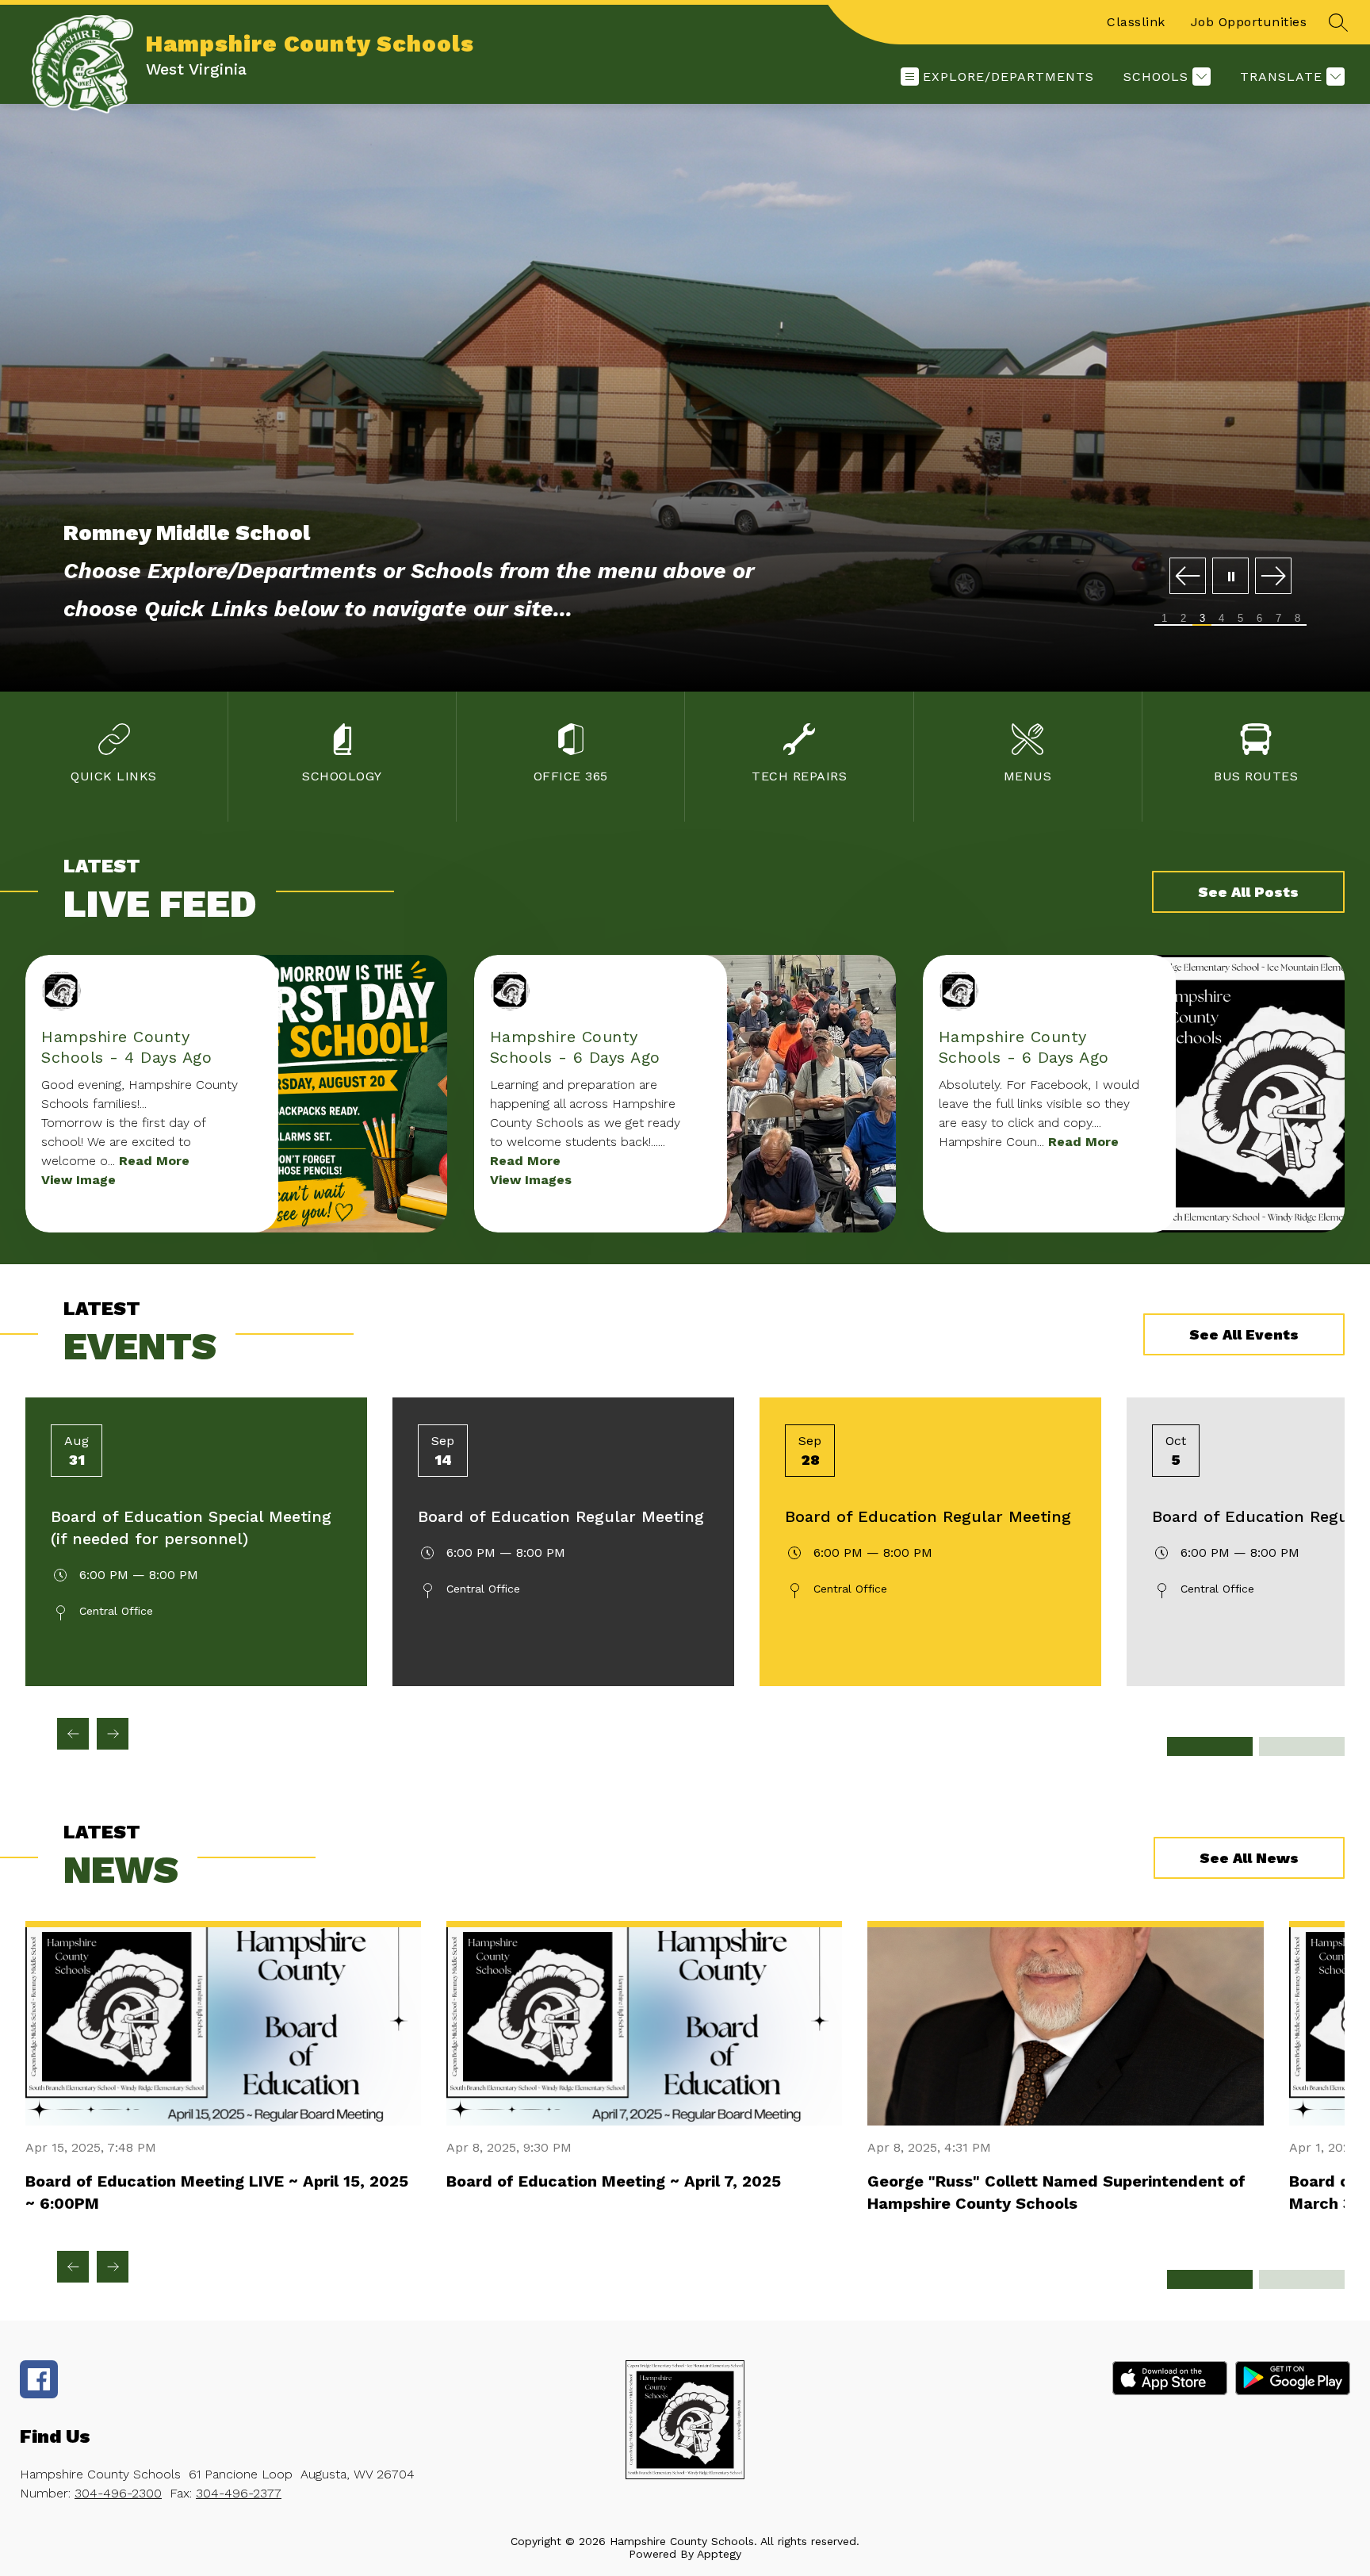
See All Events (1244, 1334)
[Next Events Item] (113, 1734)
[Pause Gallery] (1230, 577)
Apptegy (719, 2554)
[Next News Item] (113, 2267)
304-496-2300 (118, 2493)
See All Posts (1248, 892)
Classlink (1136, 22)
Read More (154, 1161)
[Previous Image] (1188, 577)
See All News (1249, 1858)
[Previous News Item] (73, 2267)
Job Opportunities (1249, 22)
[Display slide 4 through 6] (1302, 1746)
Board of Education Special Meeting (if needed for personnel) (191, 1528)
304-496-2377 (239, 2493)
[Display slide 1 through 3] (1210, 1746)
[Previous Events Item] (73, 1734)
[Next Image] (1273, 577)
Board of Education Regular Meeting (561, 1516)
